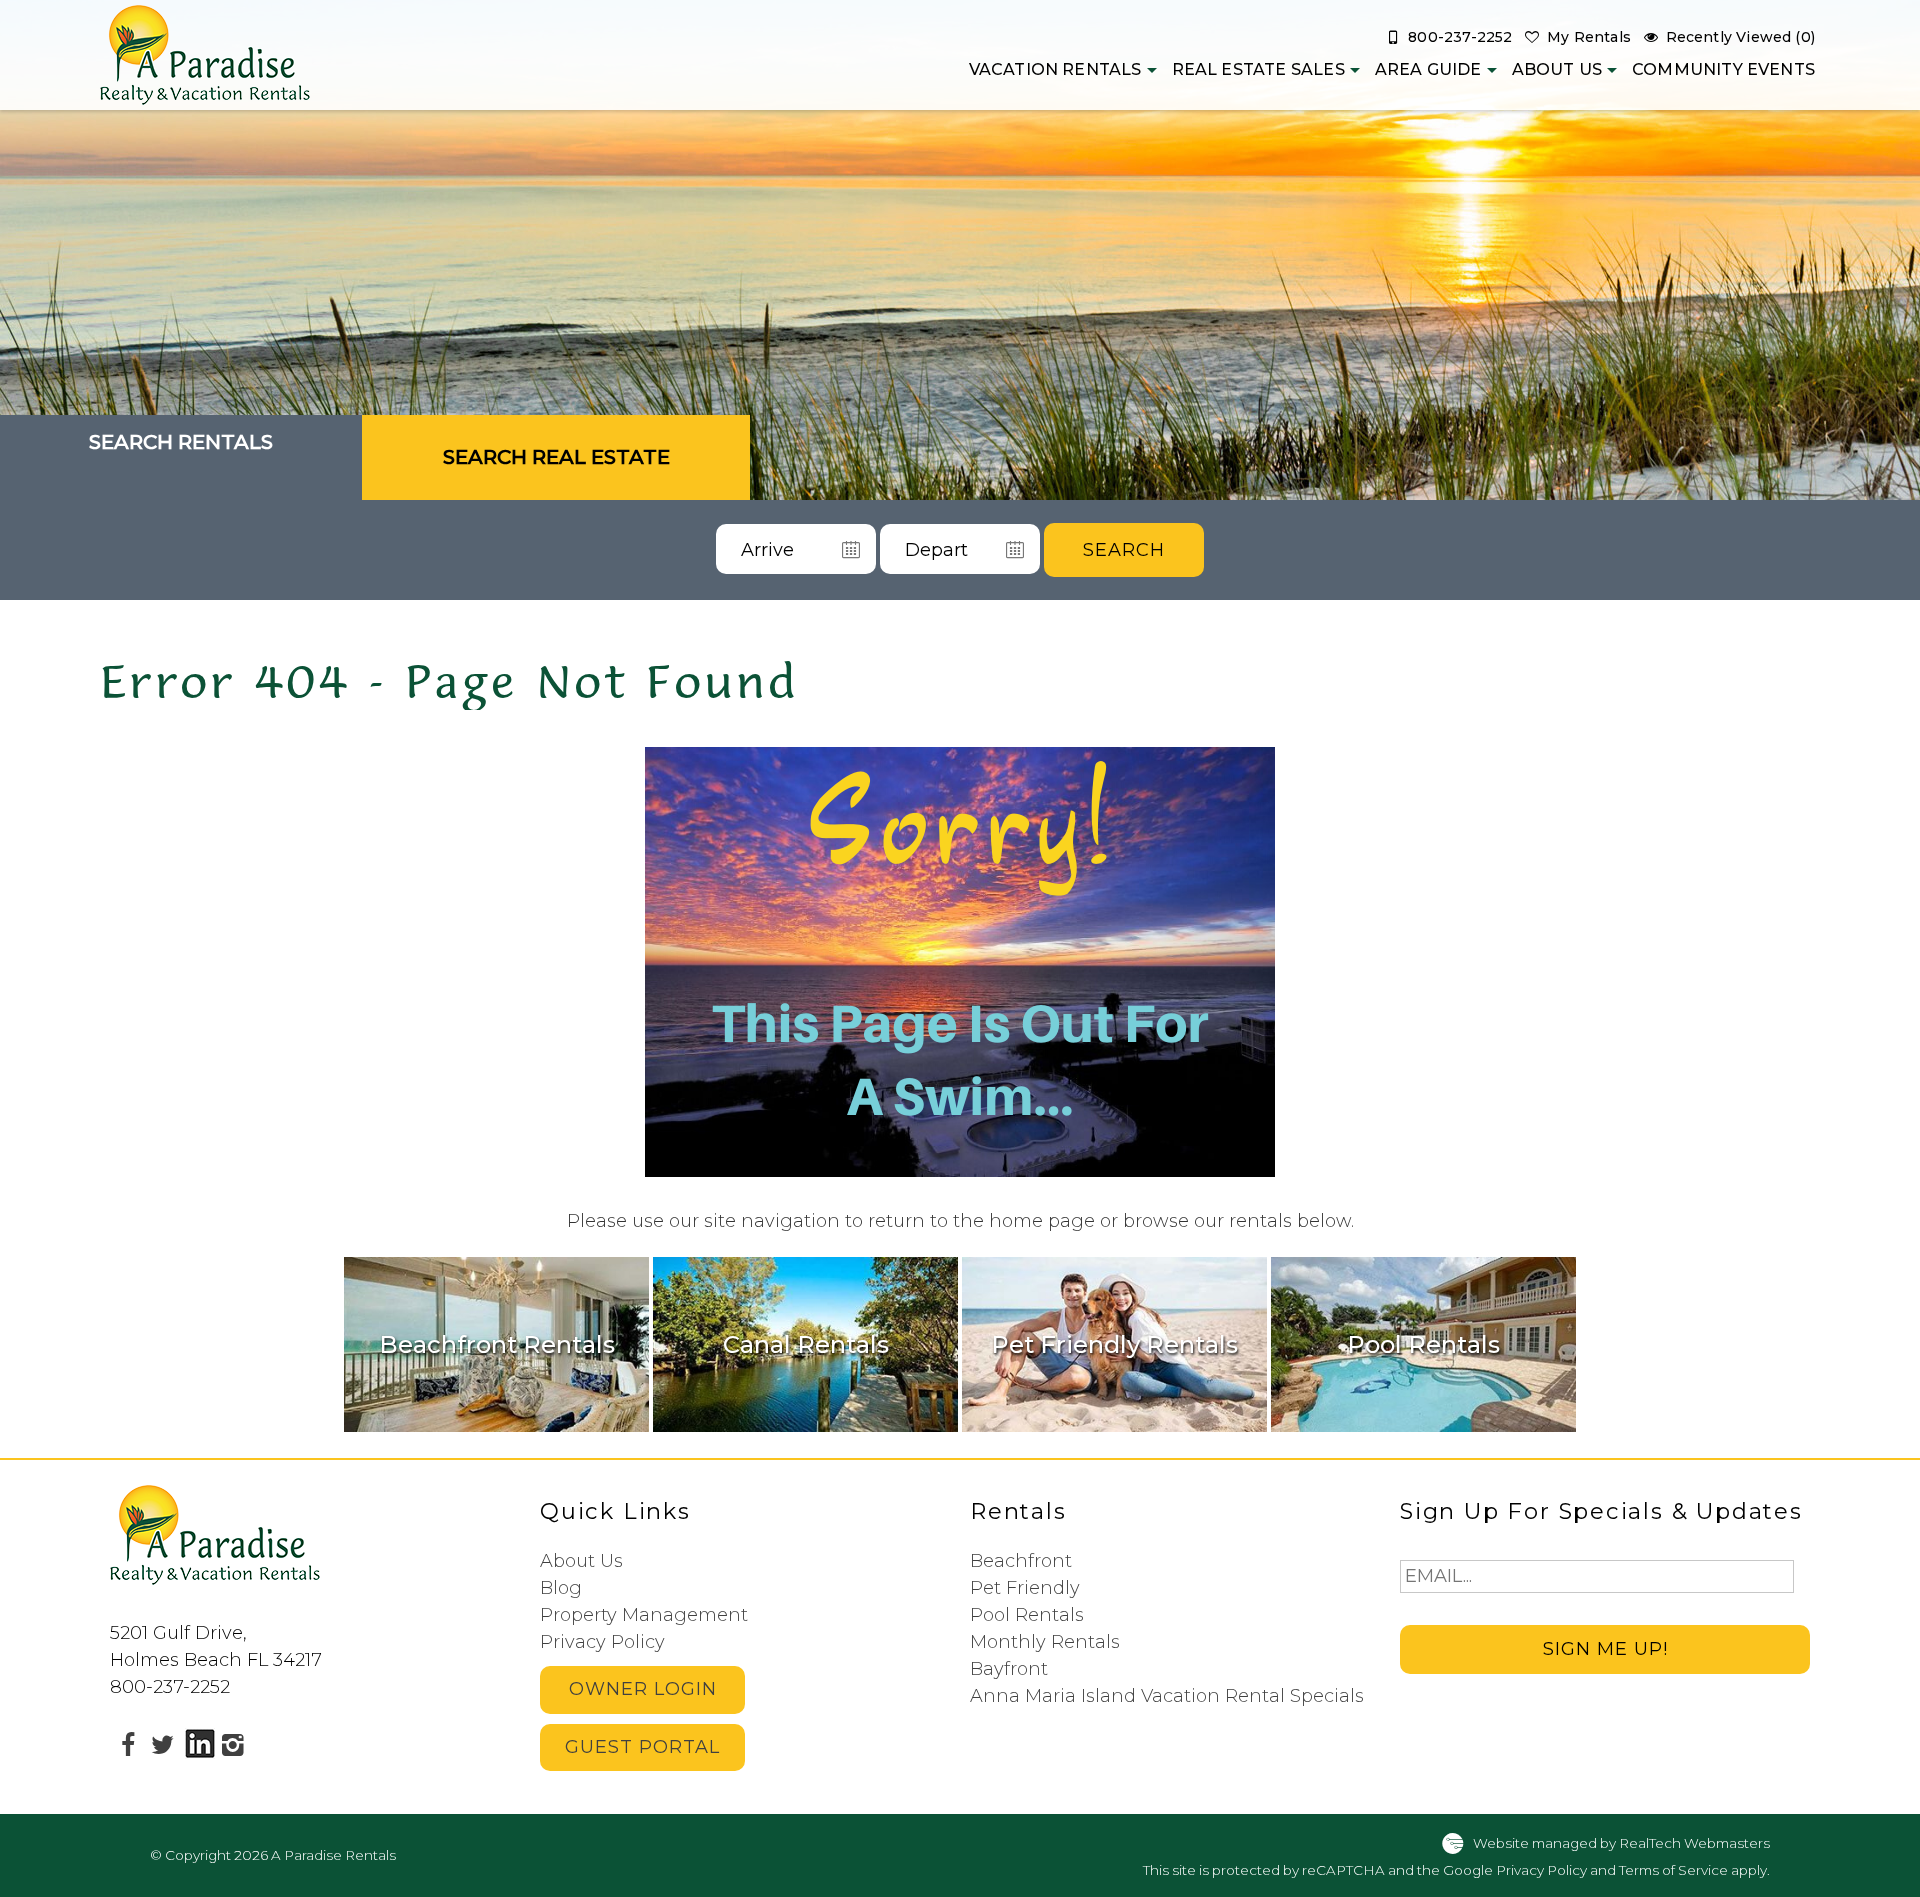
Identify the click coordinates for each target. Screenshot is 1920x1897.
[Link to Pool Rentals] (1423, 1344)
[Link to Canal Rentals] (805, 1344)
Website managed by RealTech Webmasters (1621, 1842)
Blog (561, 1588)
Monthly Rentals (1045, 1642)
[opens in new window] (127, 1744)
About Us (1557, 69)
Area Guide (1428, 69)
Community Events (1723, 69)
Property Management (644, 1615)
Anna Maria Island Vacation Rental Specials (1167, 1696)
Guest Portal (642, 1747)
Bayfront (1009, 1669)
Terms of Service (1673, 1870)
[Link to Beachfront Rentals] (496, 1344)
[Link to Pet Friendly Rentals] (1114, 1344)
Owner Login (643, 1689)
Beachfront (1021, 1561)
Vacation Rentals (1055, 69)
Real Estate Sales (1258, 69)
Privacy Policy (602, 1642)
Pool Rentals (1027, 1615)
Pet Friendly (1025, 1588)
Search (1124, 550)
